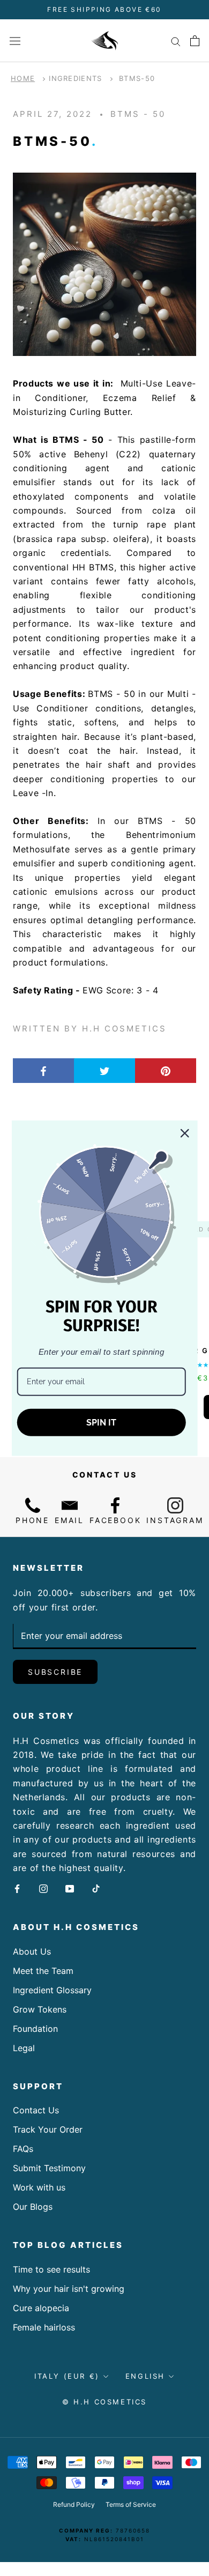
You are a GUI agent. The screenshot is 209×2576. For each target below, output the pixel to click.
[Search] (176, 41)
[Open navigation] (15, 40)
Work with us (39, 2187)
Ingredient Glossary (52, 1990)
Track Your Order (48, 2129)
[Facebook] (17, 1888)
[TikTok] (96, 1888)
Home (23, 78)
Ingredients (75, 78)
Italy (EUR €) (67, 2376)
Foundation (35, 2029)
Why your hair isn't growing (69, 2289)
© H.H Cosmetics (104, 2402)
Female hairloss (44, 2327)
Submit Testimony (49, 2168)
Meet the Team (43, 1971)
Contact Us (36, 2110)
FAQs (23, 2149)
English (145, 2376)
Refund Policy (74, 2504)
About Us (32, 1951)
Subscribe (55, 1672)
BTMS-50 (137, 78)
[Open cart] (195, 41)
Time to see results (51, 2269)
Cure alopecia (41, 2308)
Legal (24, 2048)
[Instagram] (43, 1888)
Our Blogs (33, 2207)
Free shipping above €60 (104, 9)
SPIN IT (101, 1423)
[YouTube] (70, 1888)
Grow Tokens (40, 2009)
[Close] (184, 1133)
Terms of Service (131, 2504)
